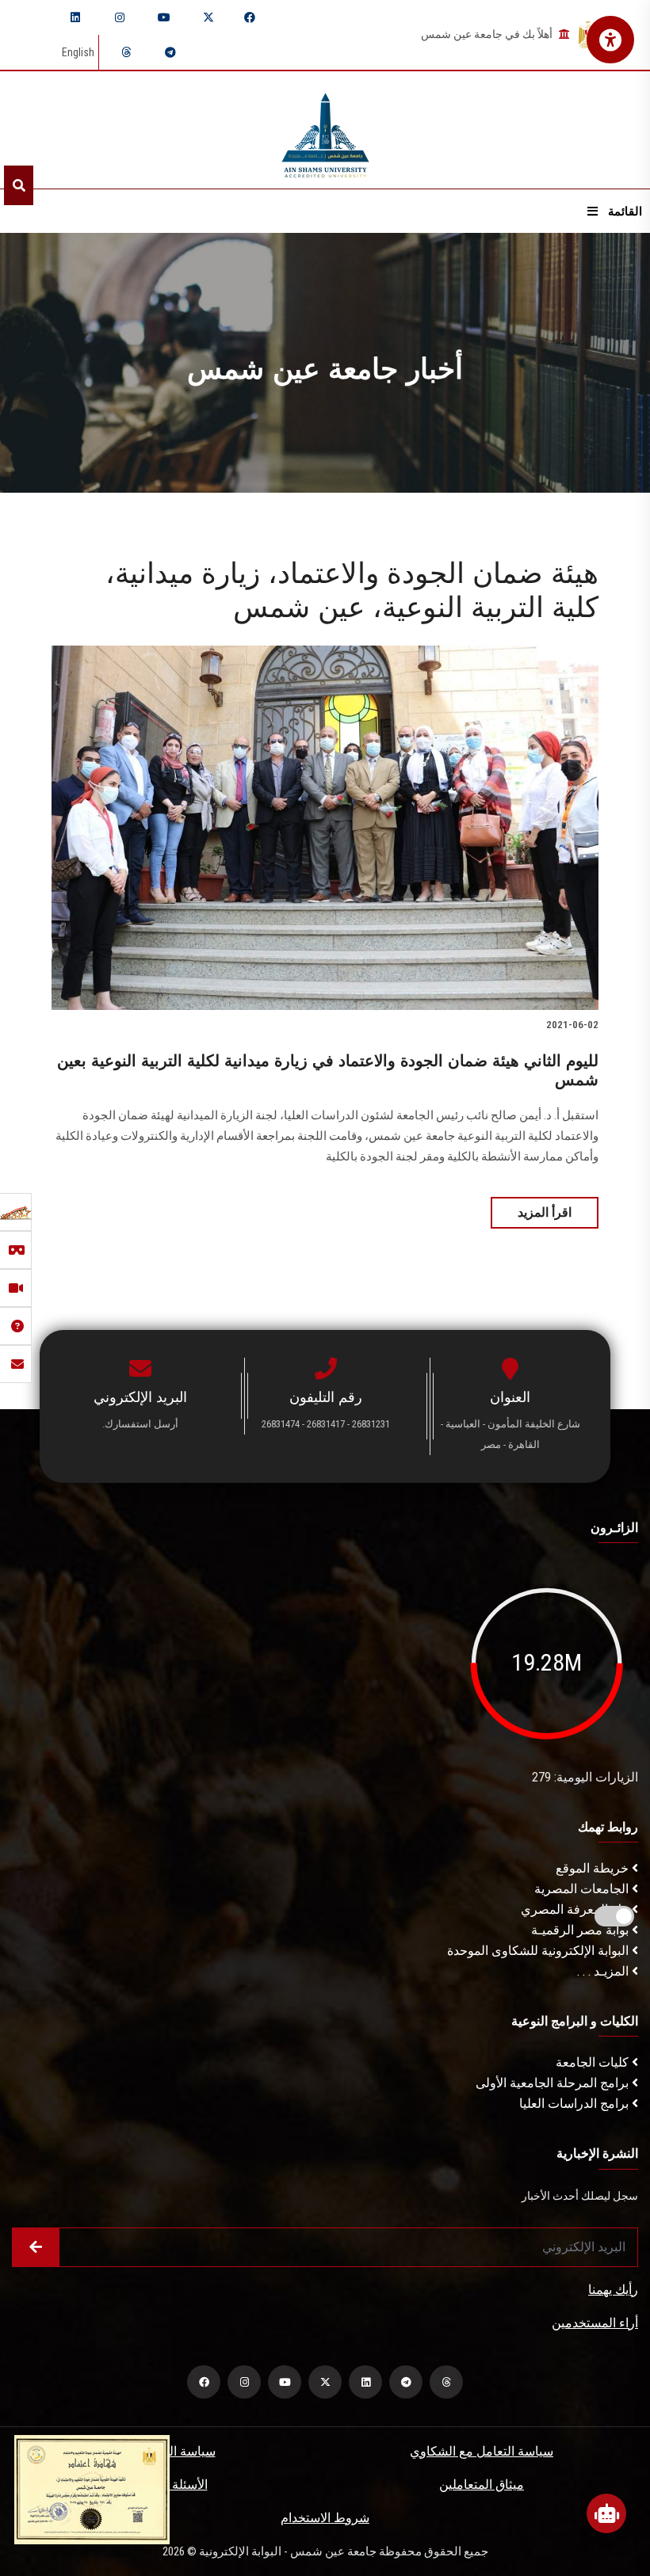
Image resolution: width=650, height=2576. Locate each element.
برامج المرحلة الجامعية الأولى (554, 2083)
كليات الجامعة (594, 2062)
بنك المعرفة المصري (576, 1909)
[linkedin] (75, 17)
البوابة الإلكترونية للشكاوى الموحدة (539, 1951)
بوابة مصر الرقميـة (581, 1930)
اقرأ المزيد (545, 1212)
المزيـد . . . (604, 1971)
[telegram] (170, 52)
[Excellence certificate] (92, 2488)
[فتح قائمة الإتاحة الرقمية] (610, 40)
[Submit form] (36, 2247)
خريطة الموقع (594, 1868)
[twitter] (208, 17)
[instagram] (120, 17)
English (78, 52)
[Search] (19, 185)
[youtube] (164, 17)
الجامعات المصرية (583, 1889)
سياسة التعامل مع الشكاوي (482, 2451)
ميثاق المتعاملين (482, 2485)
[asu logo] (325, 130)
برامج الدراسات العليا (575, 2103)
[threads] (126, 52)
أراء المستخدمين (595, 2323)
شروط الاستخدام (325, 2518)
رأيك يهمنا (613, 2290)
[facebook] (250, 17)
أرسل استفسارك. (140, 1424)
